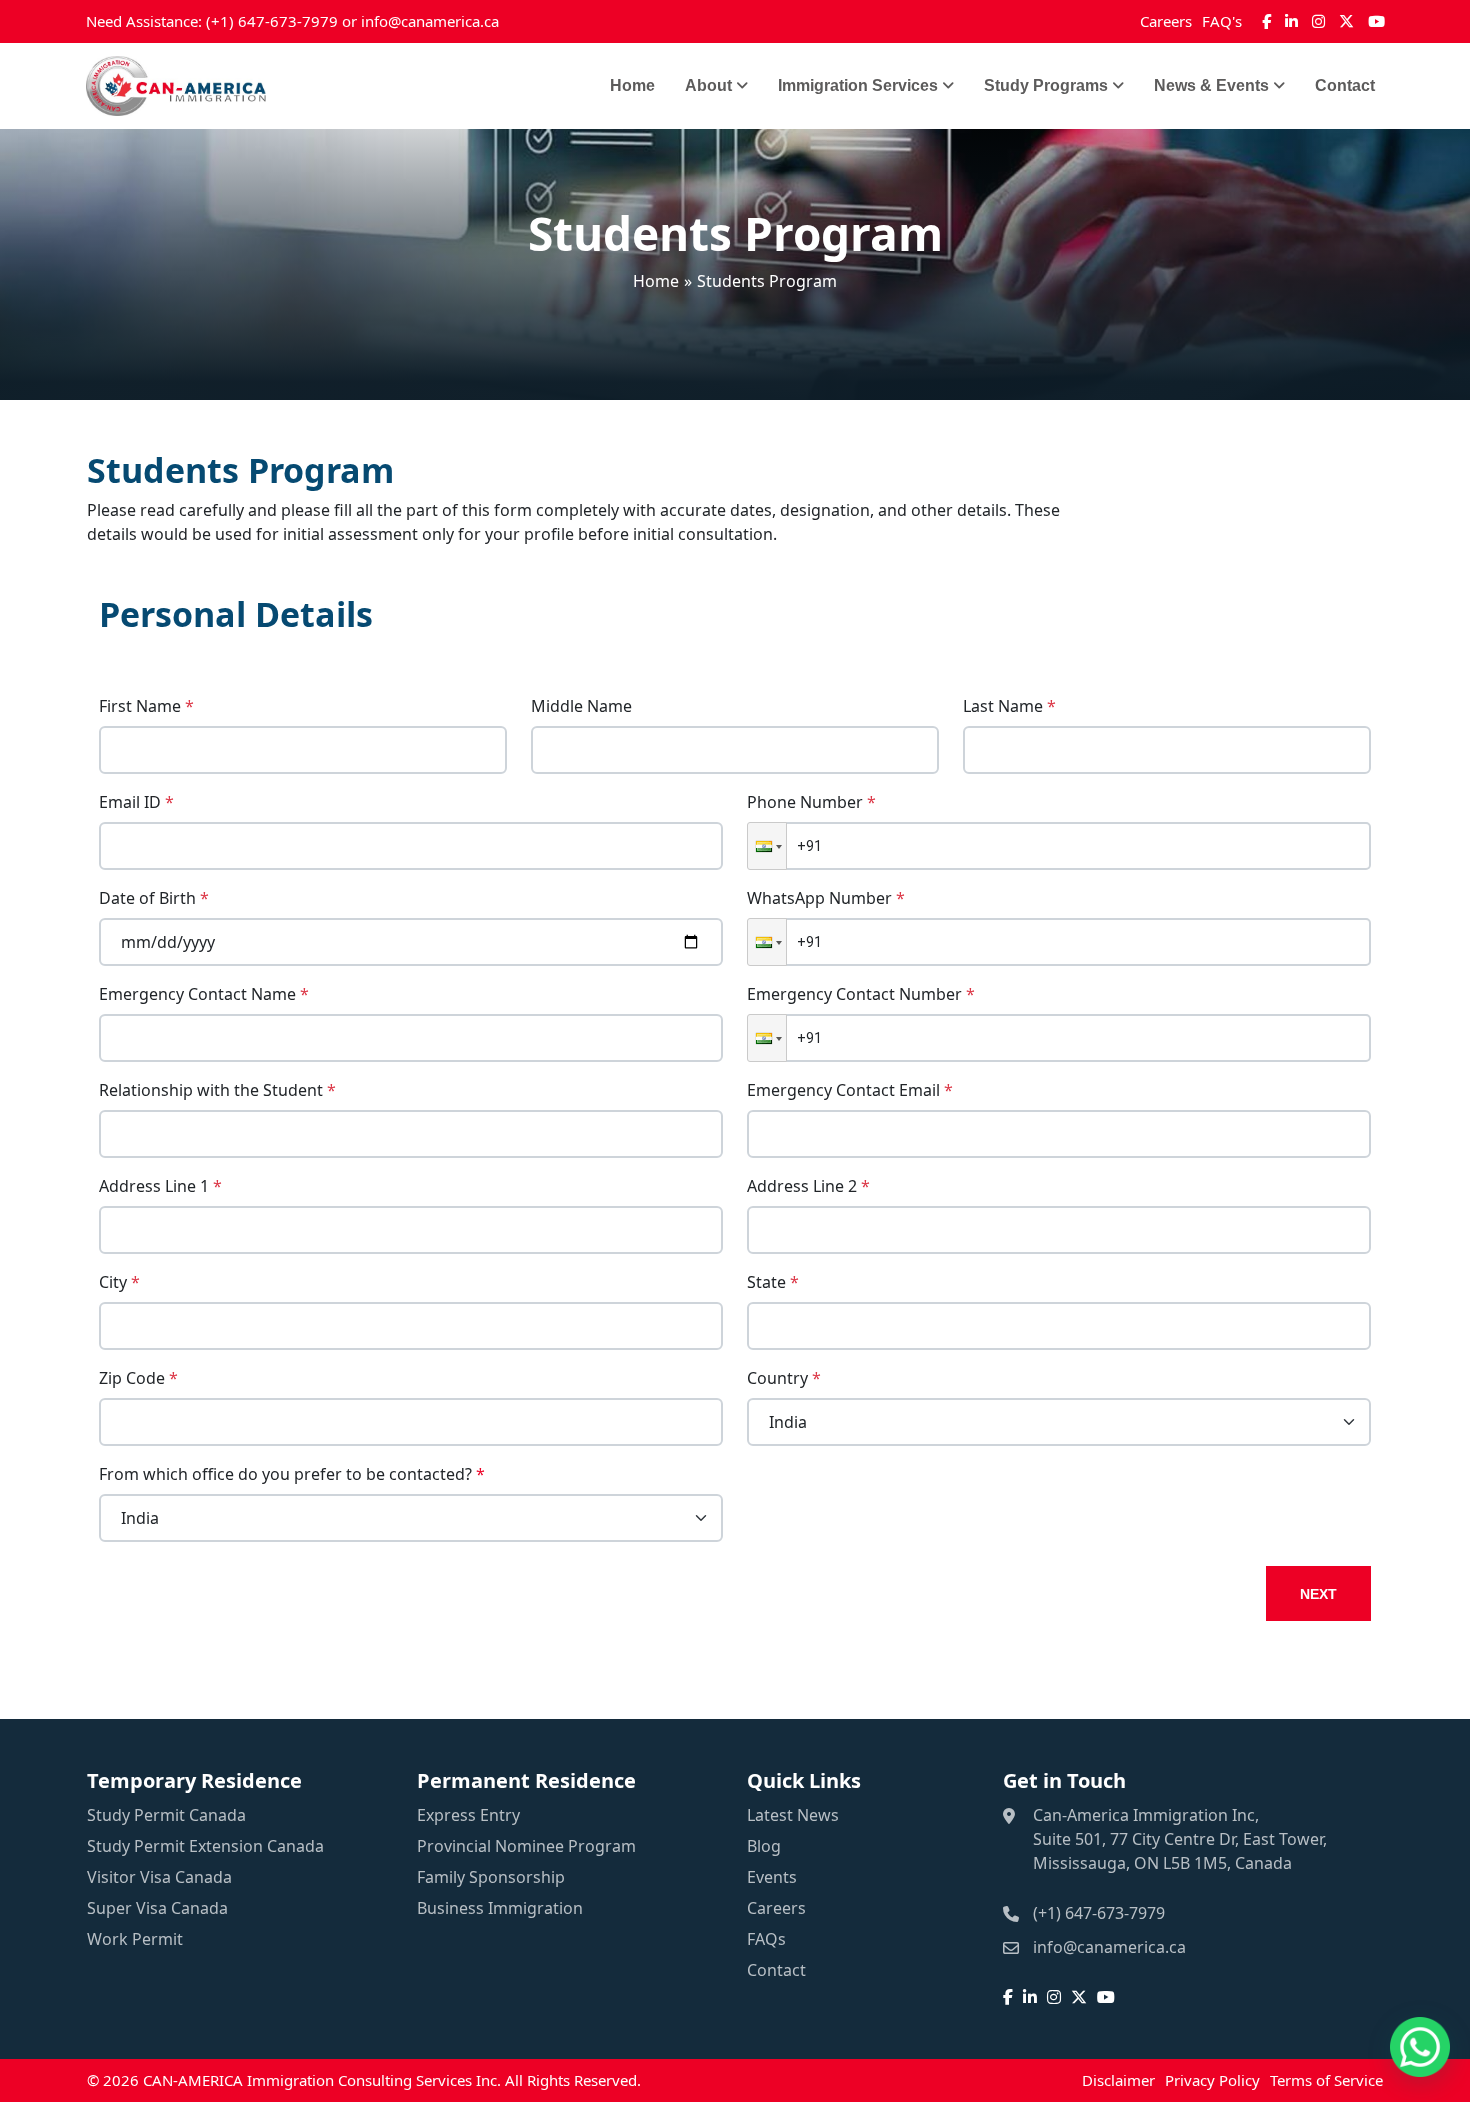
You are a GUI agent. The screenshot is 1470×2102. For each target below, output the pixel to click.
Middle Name (581, 706)
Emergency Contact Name (204, 994)
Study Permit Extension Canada (205, 1846)
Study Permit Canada (166, 1815)
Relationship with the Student (217, 1090)
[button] (767, 846)
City (119, 1282)
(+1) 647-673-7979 (272, 21)
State (773, 1282)
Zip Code (138, 1378)
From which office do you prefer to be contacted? (292, 1474)
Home (632, 85)
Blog (764, 1846)
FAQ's (1222, 21)
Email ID (136, 802)
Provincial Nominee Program (526, 1846)
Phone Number (811, 802)
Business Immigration (500, 1908)
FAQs (766, 1939)
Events (772, 1877)
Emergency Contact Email (850, 1090)
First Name (146, 706)
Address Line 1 (160, 1186)
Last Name (1009, 706)
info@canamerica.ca (430, 21)
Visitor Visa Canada (159, 1877)
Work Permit (135, 1939)
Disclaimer (1118, 2080)
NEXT (1318, 1594)
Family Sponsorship (491, 1877)
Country (784, 1378)
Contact (1345, 85)
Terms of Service (1326, 2080)
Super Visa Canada (157, 1908)
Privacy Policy (1212, 2080)
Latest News (793, 1815)
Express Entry (468, 1815)
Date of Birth (154, 898)
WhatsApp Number (826, 898)
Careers (1166, 21)
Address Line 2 (808, 1186)
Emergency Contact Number (861, 994)
